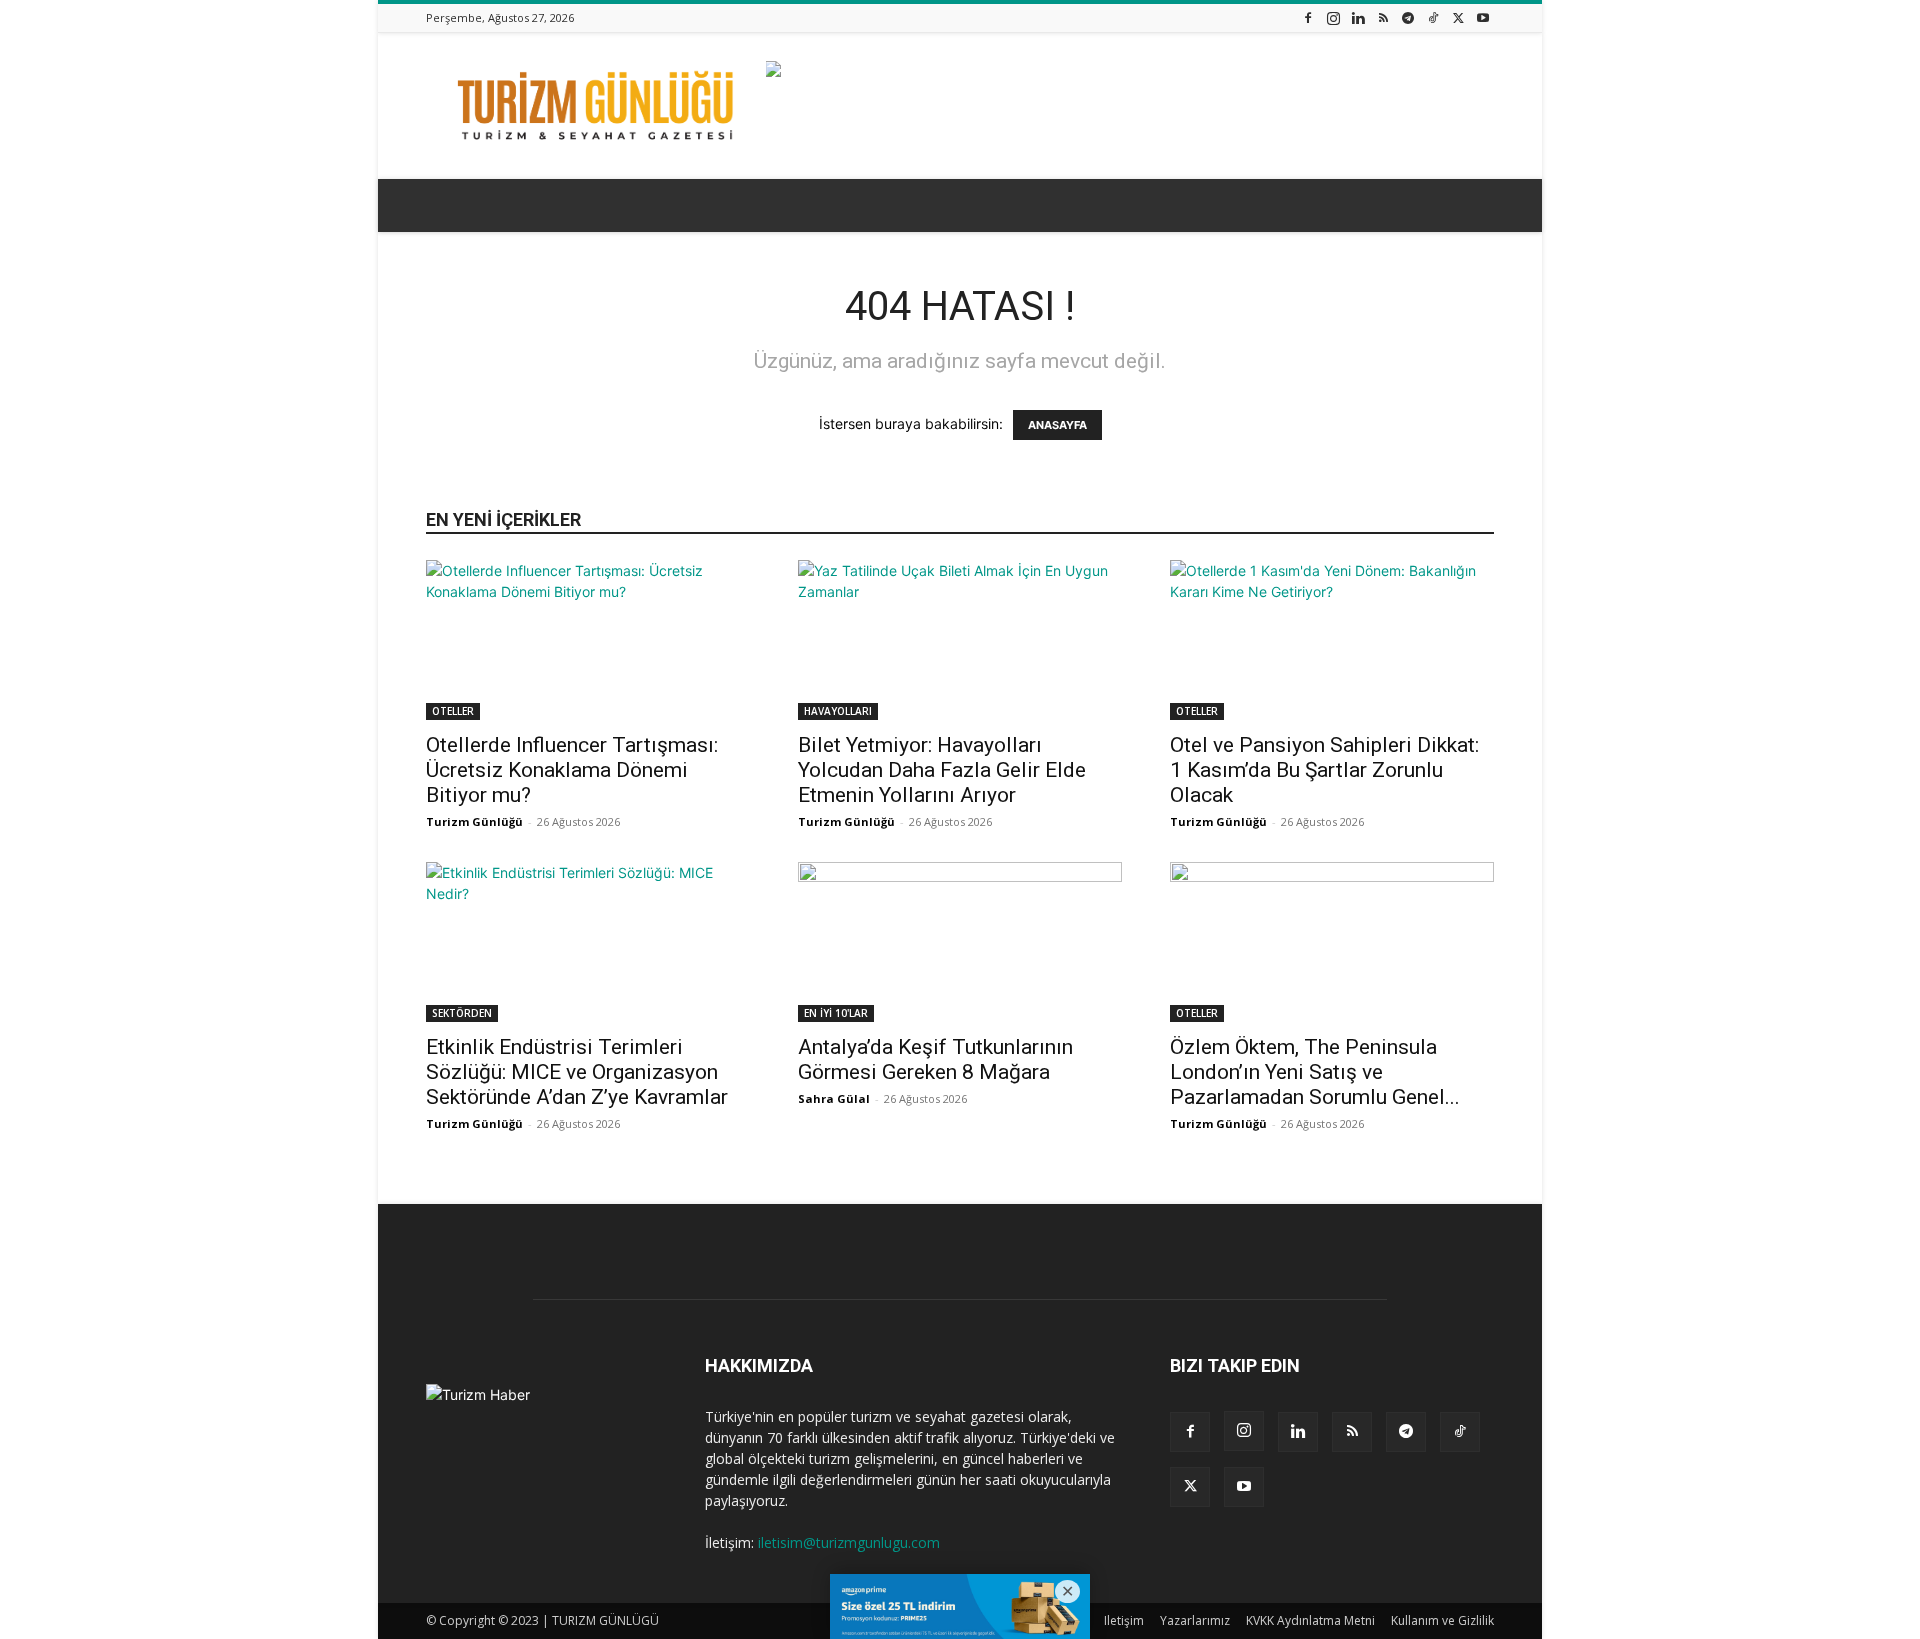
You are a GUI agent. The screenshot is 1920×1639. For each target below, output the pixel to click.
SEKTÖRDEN (462, 1013)
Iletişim (1124, 1620)
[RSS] (1383, 17)
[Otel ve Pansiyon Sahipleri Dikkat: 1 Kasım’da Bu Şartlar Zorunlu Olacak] (1332, 640)
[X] (1458, 17)
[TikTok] (1433, 17)
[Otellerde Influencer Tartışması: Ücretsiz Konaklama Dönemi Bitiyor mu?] (588, 640)
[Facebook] (1308, 17)
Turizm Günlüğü (474, 821)
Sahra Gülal (834, 1098)
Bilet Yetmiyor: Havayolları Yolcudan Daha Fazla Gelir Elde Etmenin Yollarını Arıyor (942, 770)
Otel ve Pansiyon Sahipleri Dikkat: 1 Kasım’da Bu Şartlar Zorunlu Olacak (1324, 770)
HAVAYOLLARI (838, 711)
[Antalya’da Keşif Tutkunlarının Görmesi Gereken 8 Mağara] (960, 942)
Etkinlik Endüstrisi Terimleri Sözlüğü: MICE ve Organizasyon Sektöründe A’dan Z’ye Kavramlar (577, 1072)
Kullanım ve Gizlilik (1442, 1620)
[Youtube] (1483, 17)
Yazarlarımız (1195, 1620)
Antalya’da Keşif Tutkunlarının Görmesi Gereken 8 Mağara (935, 1059)
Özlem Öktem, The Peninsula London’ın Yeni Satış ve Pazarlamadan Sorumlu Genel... (1315, 1072)
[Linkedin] (1358, 17)
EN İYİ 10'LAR (836, 1013)
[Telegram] (1408, 17)
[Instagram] (1333, 17)
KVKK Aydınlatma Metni (1310, 1620)
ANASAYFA (1057, 425)
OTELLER (453, 711)
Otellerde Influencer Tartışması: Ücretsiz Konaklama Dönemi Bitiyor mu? (572, 770)
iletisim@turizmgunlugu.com (849, 1542)
